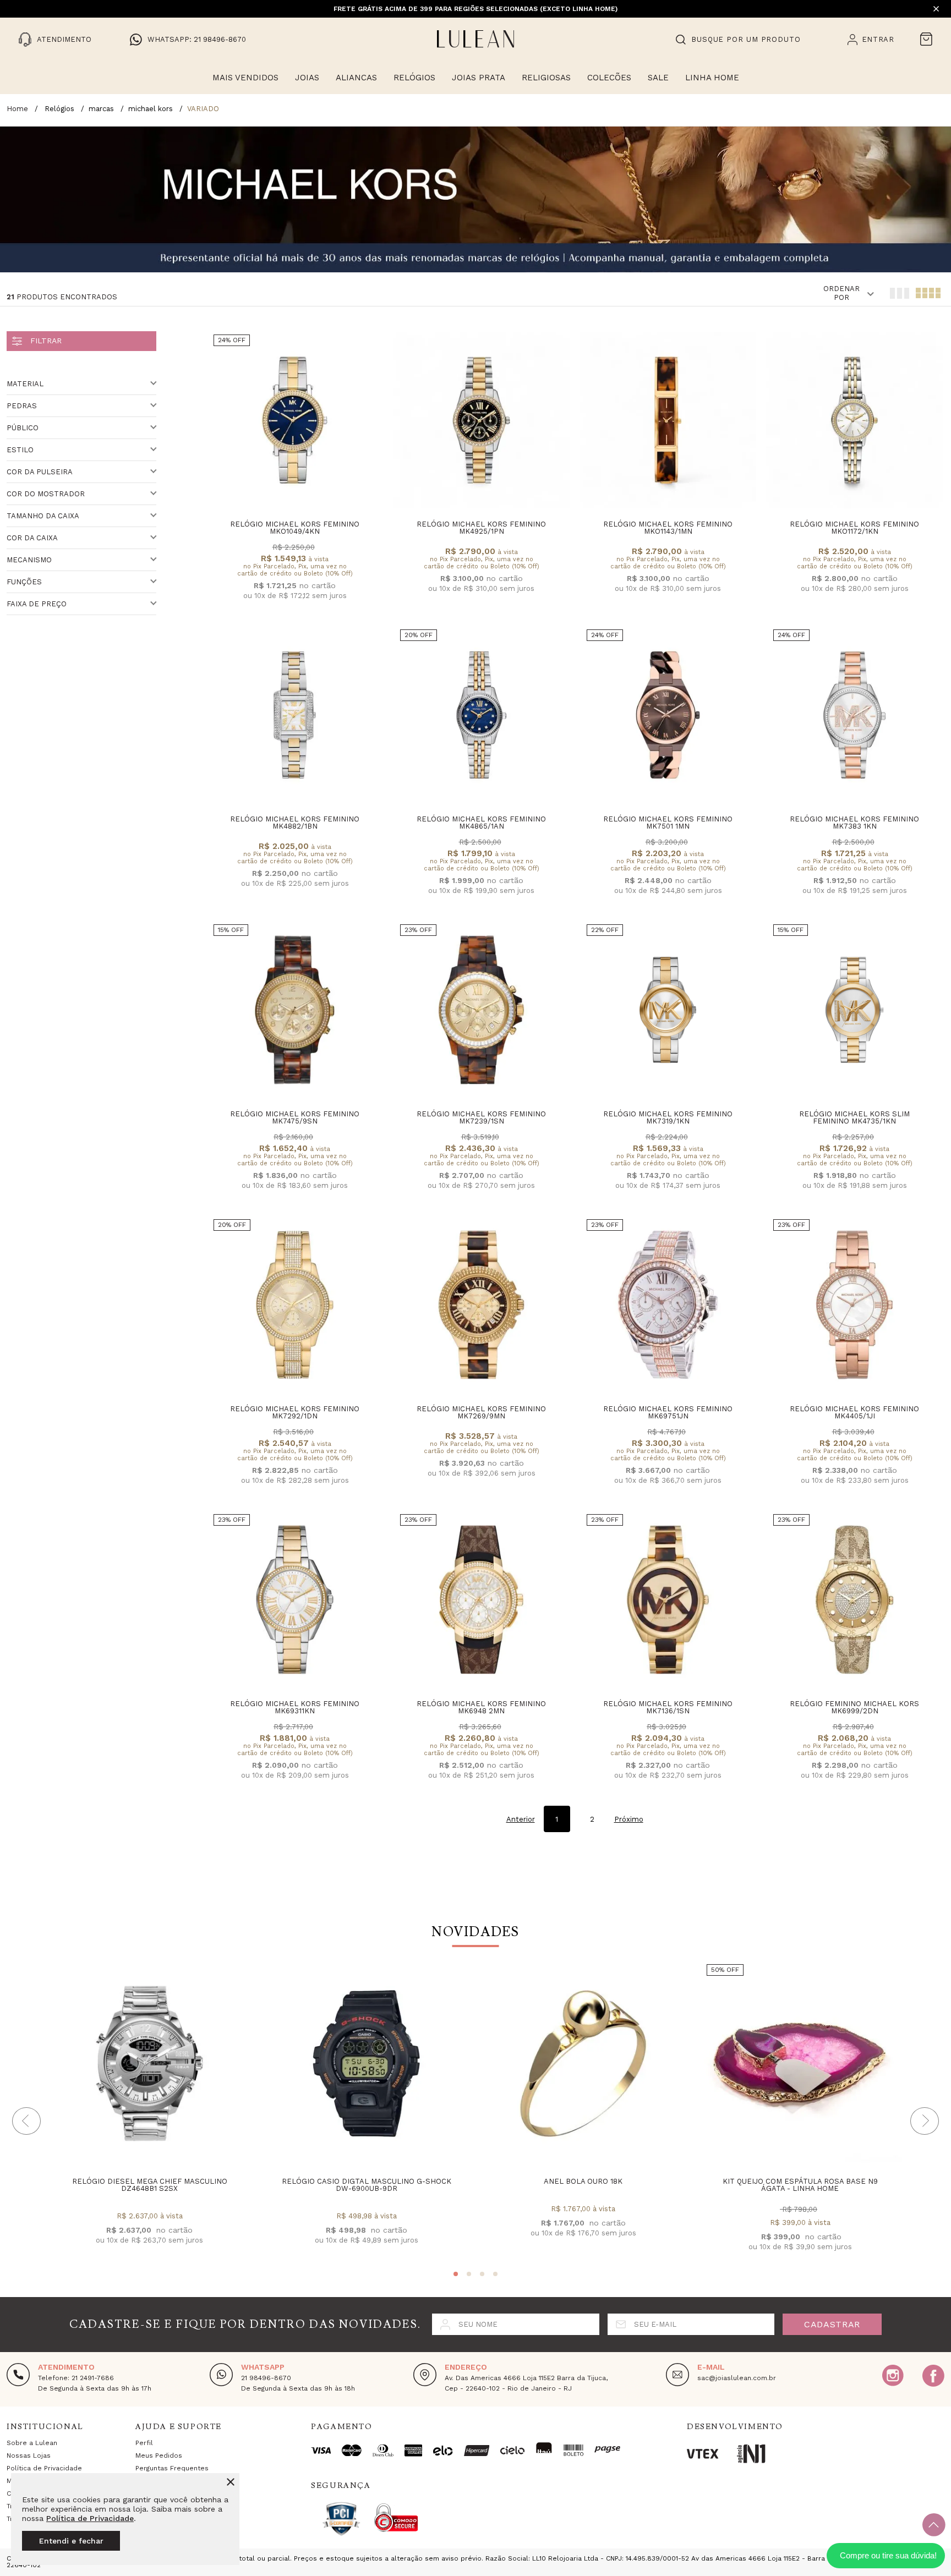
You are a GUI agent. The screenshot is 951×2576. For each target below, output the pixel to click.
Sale (658, 78)
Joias (307, 78)
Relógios (414, 78)
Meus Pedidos (159, 2456)
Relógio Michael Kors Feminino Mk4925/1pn (481, 528)
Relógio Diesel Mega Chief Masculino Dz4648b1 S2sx (150, 2185)
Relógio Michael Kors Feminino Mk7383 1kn (854, 823)
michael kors (151, 109)
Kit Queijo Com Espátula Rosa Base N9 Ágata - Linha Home (800, 2185)
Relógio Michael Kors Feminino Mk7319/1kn (668, 1117)
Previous (26, 2121)
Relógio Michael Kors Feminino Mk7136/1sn (668, 1707)
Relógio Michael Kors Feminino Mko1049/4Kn (295, 528)
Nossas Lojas (29, 2456)
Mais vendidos (245, 78)
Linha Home (712, 78)
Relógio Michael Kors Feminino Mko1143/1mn (668, 528)
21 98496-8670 (266, 2378)
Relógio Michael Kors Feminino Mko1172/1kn (854, 528)
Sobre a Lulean (32, 2443)
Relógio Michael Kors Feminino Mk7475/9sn (295, 1117)
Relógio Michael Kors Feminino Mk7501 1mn (668, 823)
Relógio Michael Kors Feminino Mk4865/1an (481, 823)
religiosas (546, 78)
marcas (101, 109)
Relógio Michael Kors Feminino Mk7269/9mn (481, 1412)
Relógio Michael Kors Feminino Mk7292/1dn (295, 1412)
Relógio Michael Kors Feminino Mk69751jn (668, 1412)
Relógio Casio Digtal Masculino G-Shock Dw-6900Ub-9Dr (367, 2185)
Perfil (144, 2443)
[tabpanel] (149, 2113)
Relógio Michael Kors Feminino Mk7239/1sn (481, 1117)
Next (925, 2121)
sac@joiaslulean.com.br (737, 2378)
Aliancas (356, 78)
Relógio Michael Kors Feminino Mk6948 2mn (481, 1707)
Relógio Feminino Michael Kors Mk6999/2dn (854, 1707)
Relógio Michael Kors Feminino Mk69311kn (295, 1707)
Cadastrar (832, 2324)
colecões (609, 78)
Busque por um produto (746, 39)
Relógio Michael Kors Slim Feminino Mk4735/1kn (854, 1117)
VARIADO (203, 109)
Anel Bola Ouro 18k (583, 2181)
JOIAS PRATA (479, 78)
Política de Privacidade (90, 2518)
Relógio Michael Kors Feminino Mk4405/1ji (854, 1412)
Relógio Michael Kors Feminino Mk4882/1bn (295, 823)
